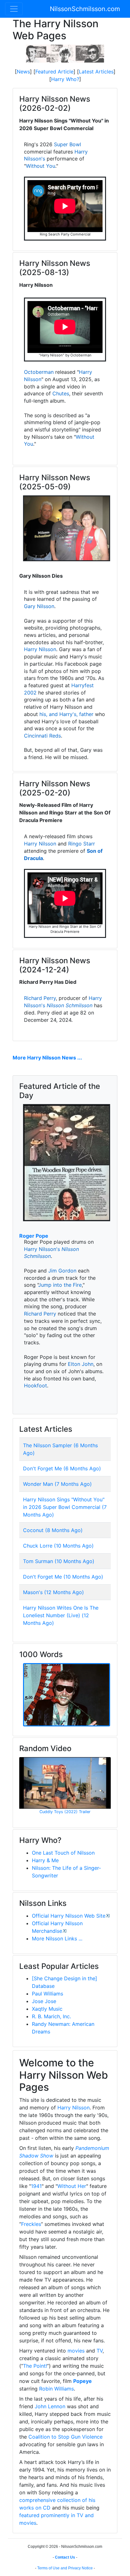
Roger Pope (34, 1236)
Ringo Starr (82, 844)
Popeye (83, 2381)
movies (76, 2351)
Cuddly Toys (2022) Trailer (65, 1812)
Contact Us (65, 2557)
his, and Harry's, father (66, 714)
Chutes (61, 393)
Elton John (81, 1364)
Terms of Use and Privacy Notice (65, 2568)
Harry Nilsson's (42, 1249)
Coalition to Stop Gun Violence (65, 2437)
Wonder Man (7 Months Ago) (57, 1484)
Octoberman (39, 372)
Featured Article (54, 72)
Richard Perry (40, 998)
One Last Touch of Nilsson (63, 1853)
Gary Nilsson (39, 606)
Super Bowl (68, 144)
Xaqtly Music (47, 2009)
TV (100, 2351)
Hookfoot (35, 1385)
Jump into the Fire (60, 1285)
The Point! (35, 2366)
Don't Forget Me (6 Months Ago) (62, 1468)
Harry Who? (65, 79)
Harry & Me (45, 1860)
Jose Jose (44, 2001)
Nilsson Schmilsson (70, 1005)
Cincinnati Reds (42, 736)
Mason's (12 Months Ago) (53, 1592)
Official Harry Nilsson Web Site (69, 1916)
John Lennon (50, 2406)
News (23, 72)
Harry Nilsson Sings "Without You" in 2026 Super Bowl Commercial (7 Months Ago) (65, 1507)
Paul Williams (47, 1994)
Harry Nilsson (40, 649)
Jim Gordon (62, 1271)
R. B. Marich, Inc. (51, 2016)
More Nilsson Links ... (57, 1938)
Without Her (72, 2186)
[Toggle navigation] (14, 9)
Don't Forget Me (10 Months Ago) (63, 1577)
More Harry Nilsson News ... (47, 1058)
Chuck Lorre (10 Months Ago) (58, 1546)
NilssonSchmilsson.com (85, 9)
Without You (41, 166)
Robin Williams (56, 2389)
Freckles (31, 2224)
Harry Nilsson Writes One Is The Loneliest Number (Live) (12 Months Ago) (61, 1615)
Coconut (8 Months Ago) (53, 1530)
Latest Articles (96, 72)
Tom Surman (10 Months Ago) (59, 1561)
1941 (36, 2186)
